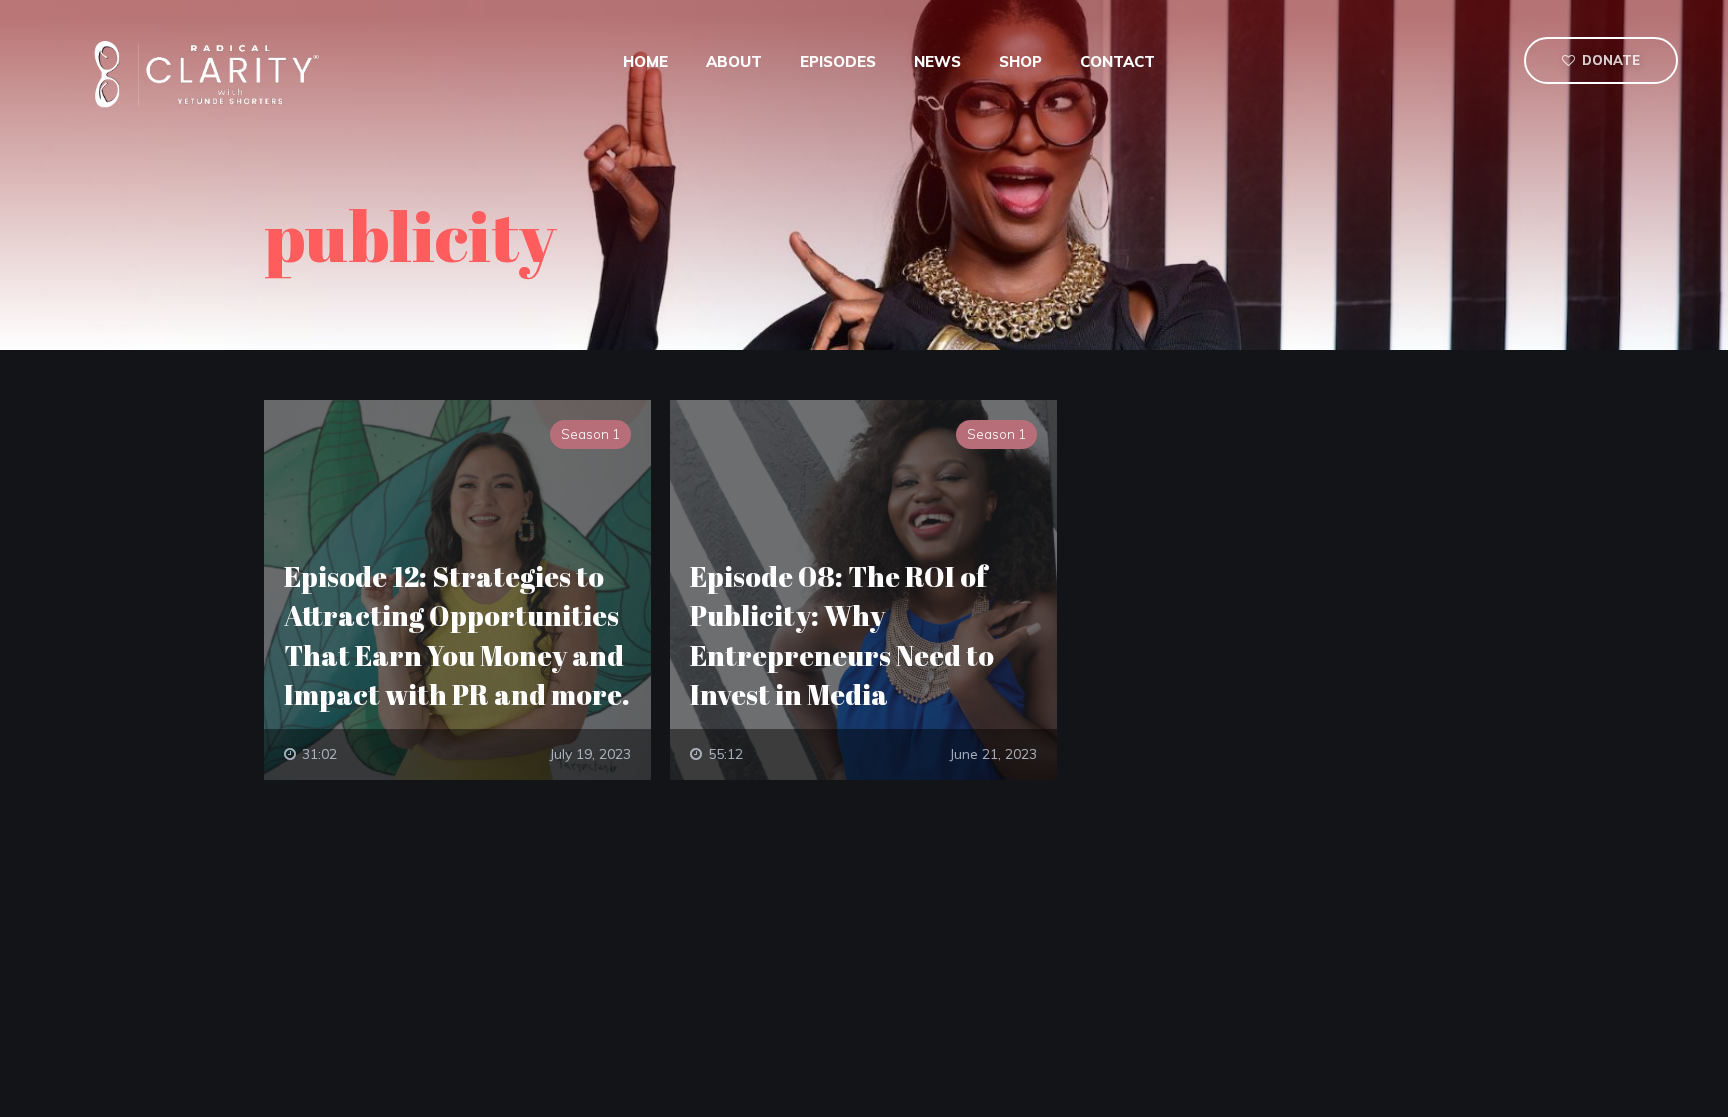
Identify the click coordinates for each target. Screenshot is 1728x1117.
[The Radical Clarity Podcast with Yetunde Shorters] (213, 73)
